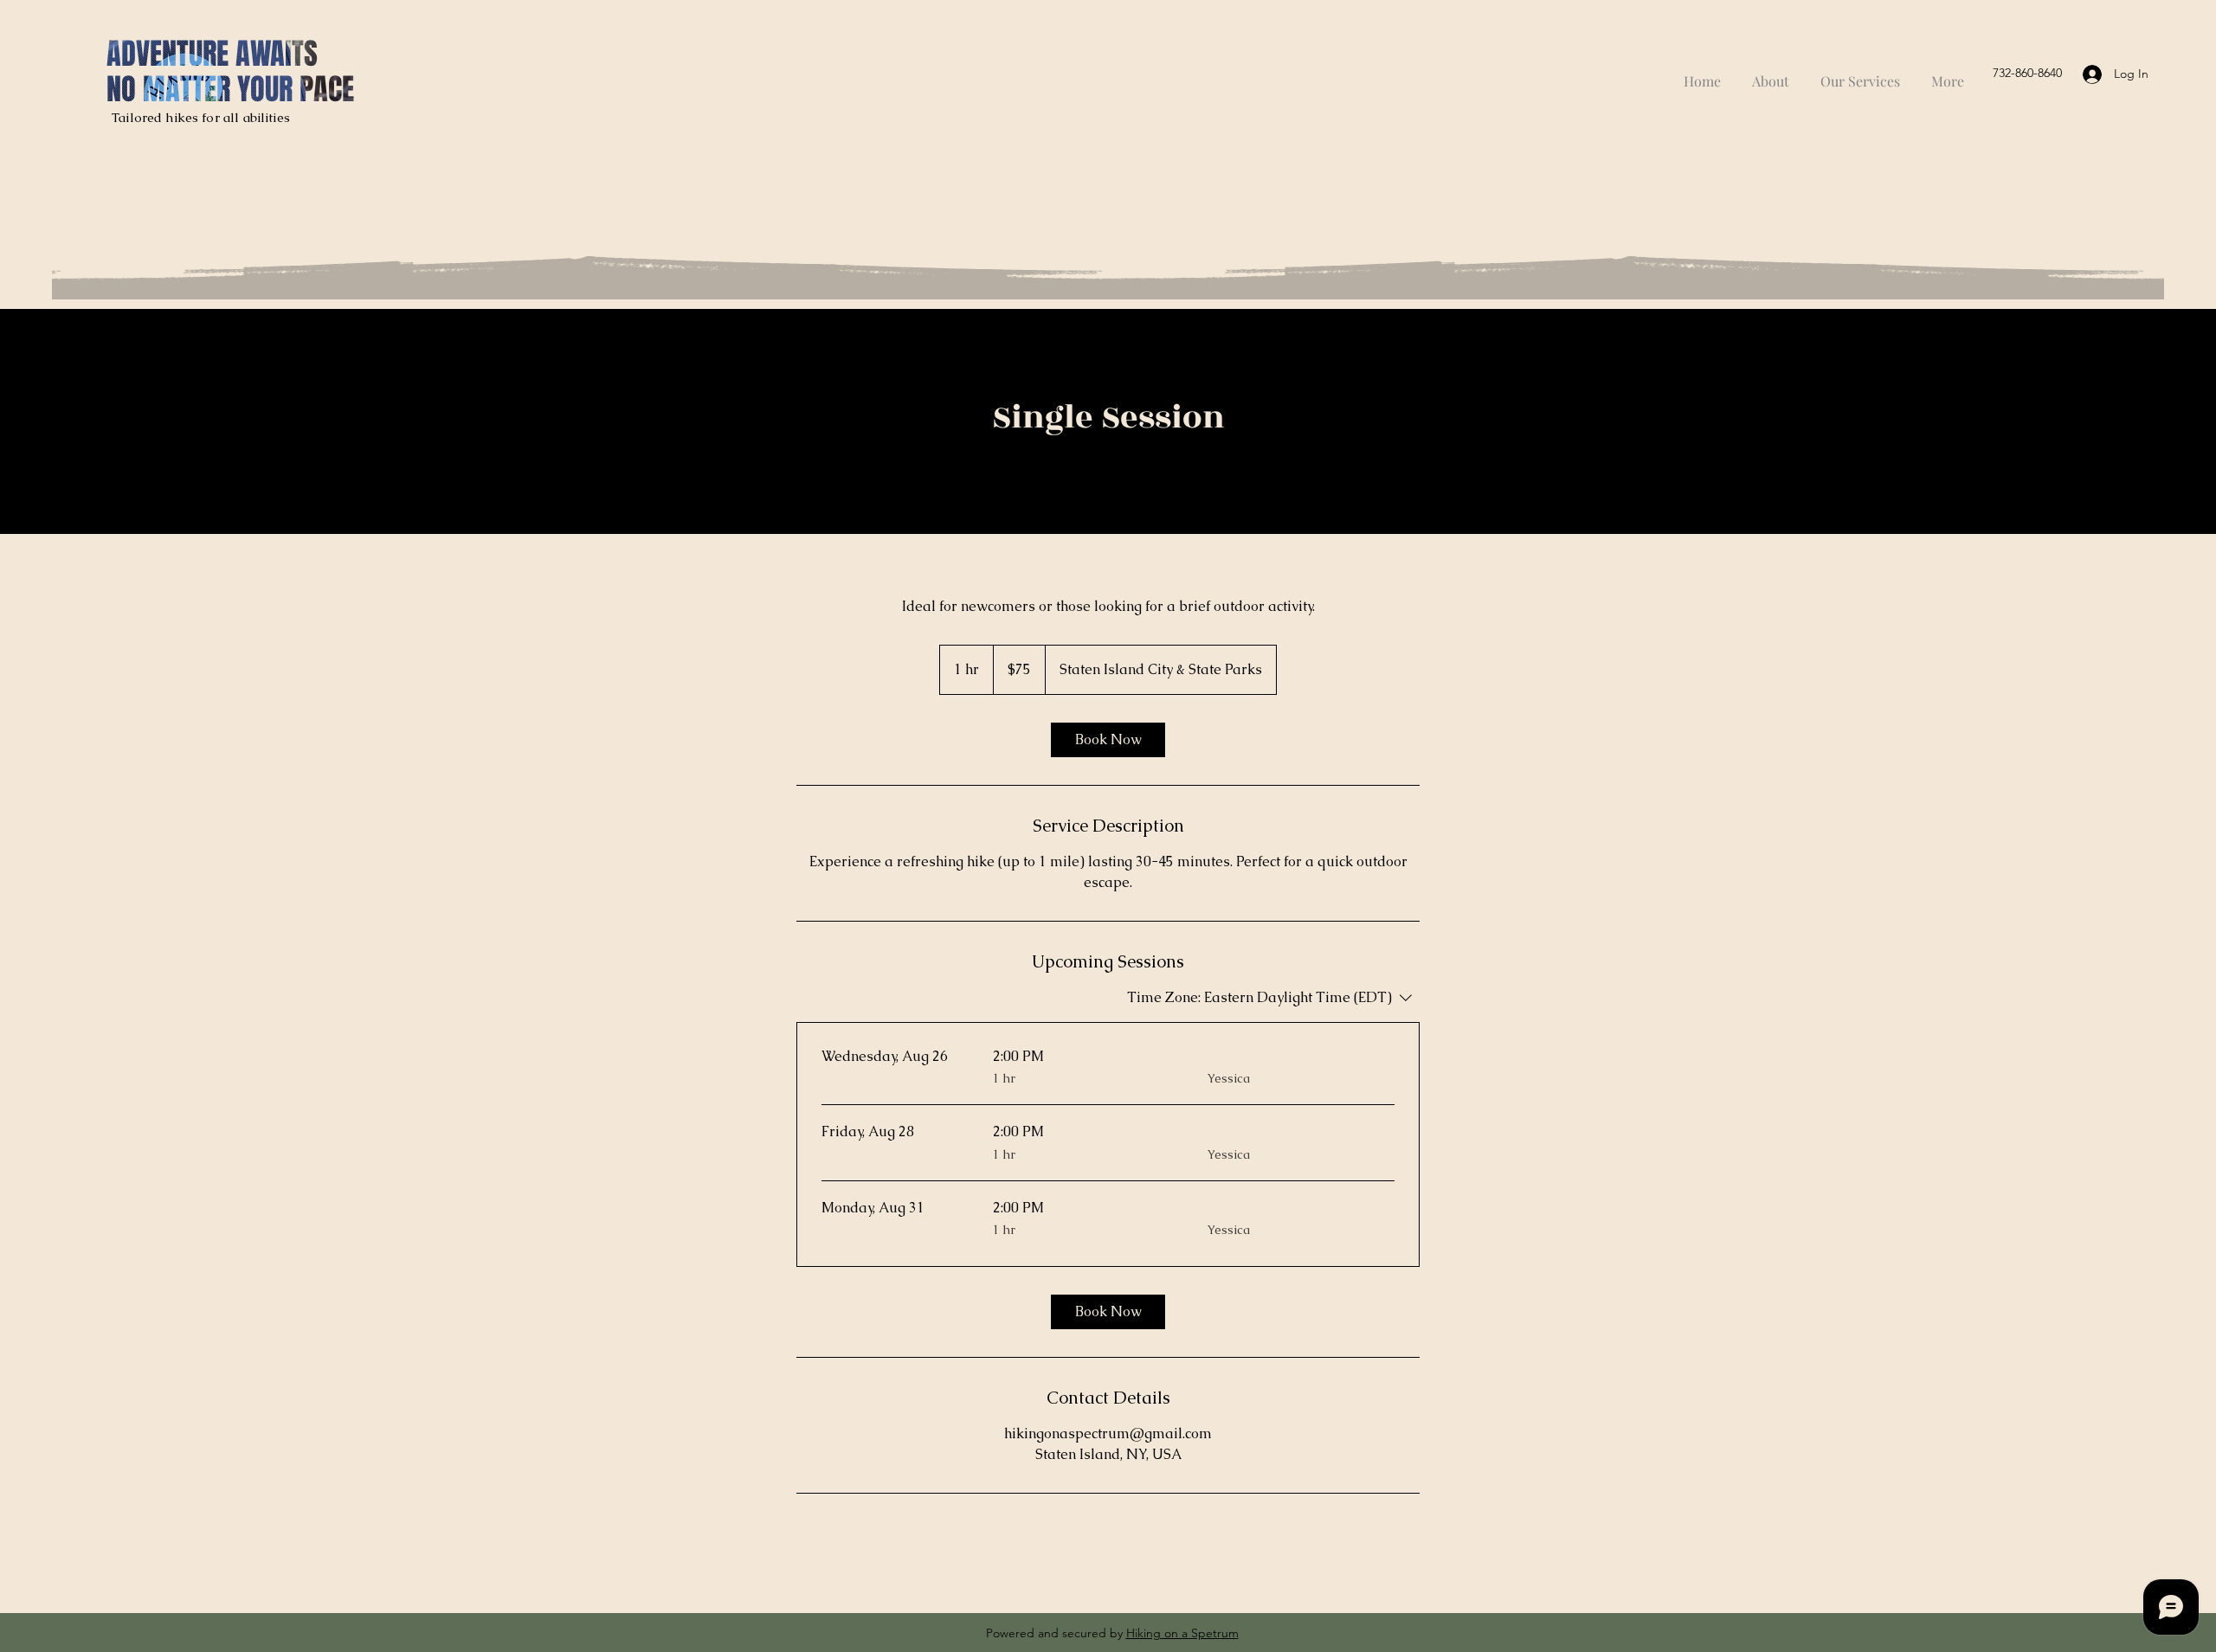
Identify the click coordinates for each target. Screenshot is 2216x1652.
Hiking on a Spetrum (1182, 1633)
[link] (1108, 740)
